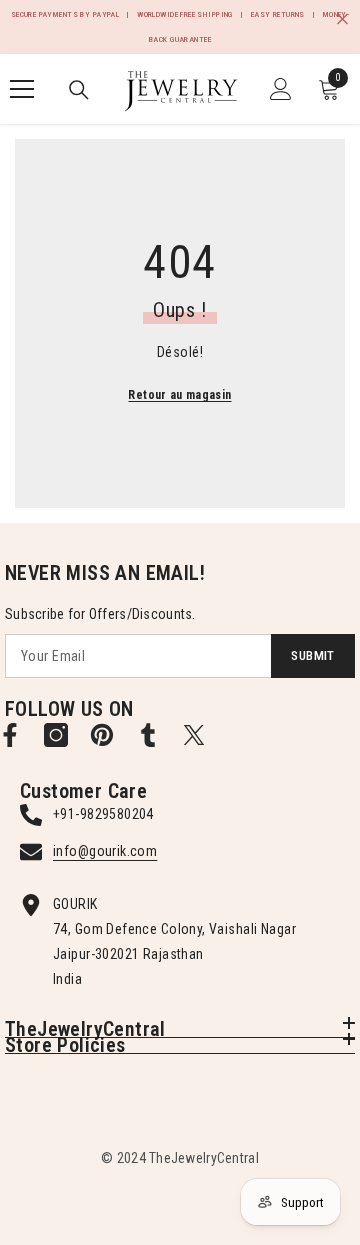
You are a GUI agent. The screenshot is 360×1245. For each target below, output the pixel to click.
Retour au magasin (179, 395)
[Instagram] (56, 735)
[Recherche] (79, 90)
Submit (312, 655)
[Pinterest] (102, 735)
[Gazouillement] (194, 735)
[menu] (22, 89)
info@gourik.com (105, 851)
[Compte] (281, 89)
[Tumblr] (148, 735)
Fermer (342, 19)
